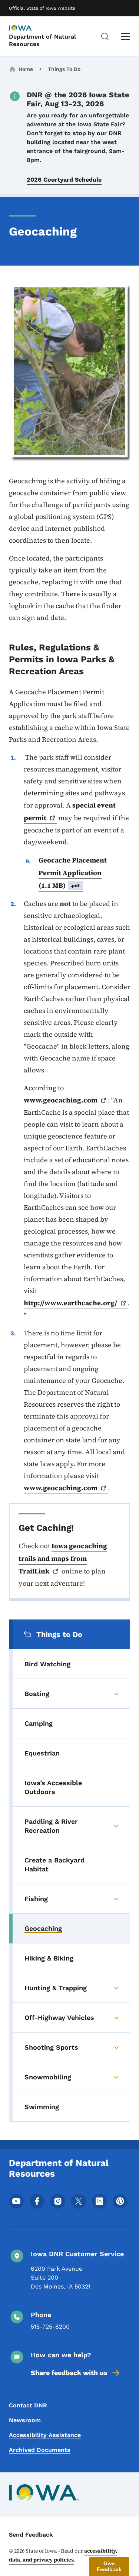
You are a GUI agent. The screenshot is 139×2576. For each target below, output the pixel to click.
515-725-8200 (50, 2327)
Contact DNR (28, 2405)
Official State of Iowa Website (42, 8)
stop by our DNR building (74, 138)
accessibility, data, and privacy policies (63, 2555)
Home (26, 69)
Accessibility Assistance (45, 2435)
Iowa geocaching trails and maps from (63, 1558)
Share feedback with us (69, 2373)
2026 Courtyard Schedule (64, 180)
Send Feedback (31, 2535)
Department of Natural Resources (42, 40)
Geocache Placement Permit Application (73, 873)
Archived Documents (40, 2450)
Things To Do (64, 69)
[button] (109, 2566)
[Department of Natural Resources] (27, 29)
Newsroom (25, 2420)
